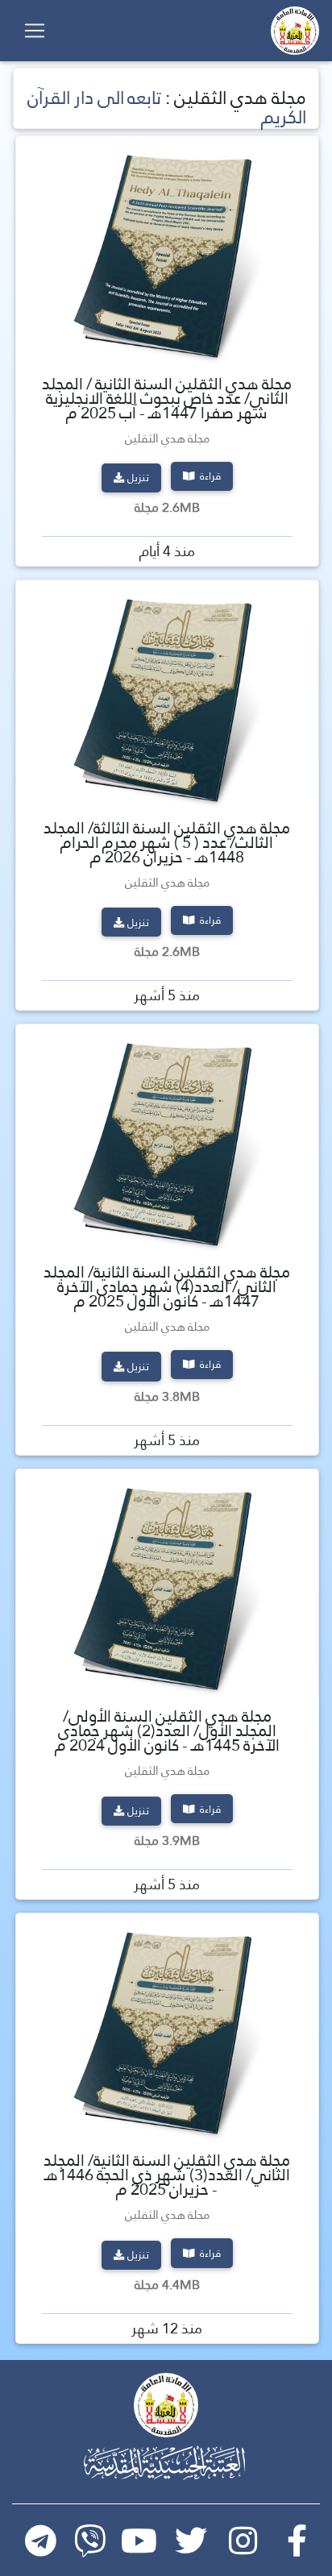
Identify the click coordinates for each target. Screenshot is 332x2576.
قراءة (209, 476)
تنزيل (138, 477)
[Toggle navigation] (35, 31)
